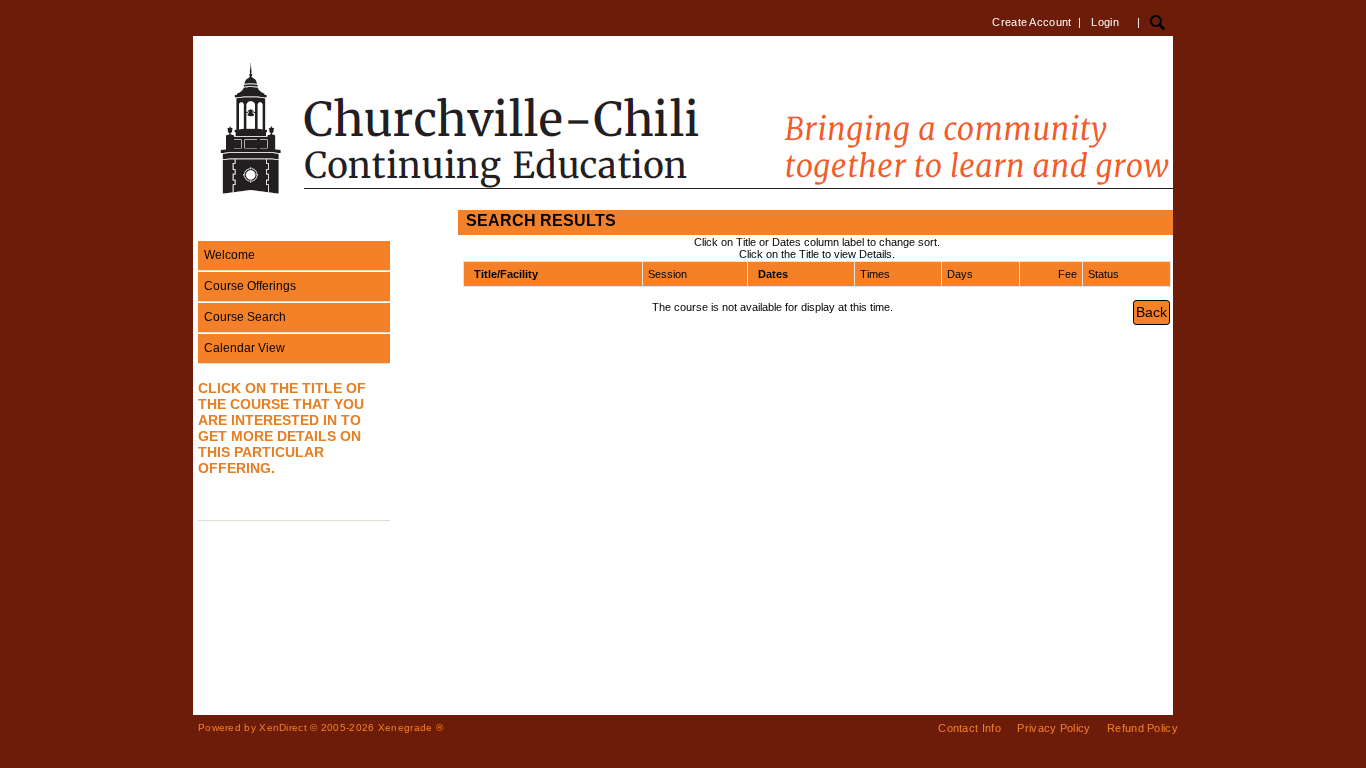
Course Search (245, 317)
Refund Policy (1142, 728)
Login (1105, 22)
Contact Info (969, 728)
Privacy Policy (1053, 728)
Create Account (1031, 22)
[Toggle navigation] (212, 222)
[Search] (1157, 22)
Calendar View (244, 348)
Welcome (229, 255)
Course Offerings (250, 286)
